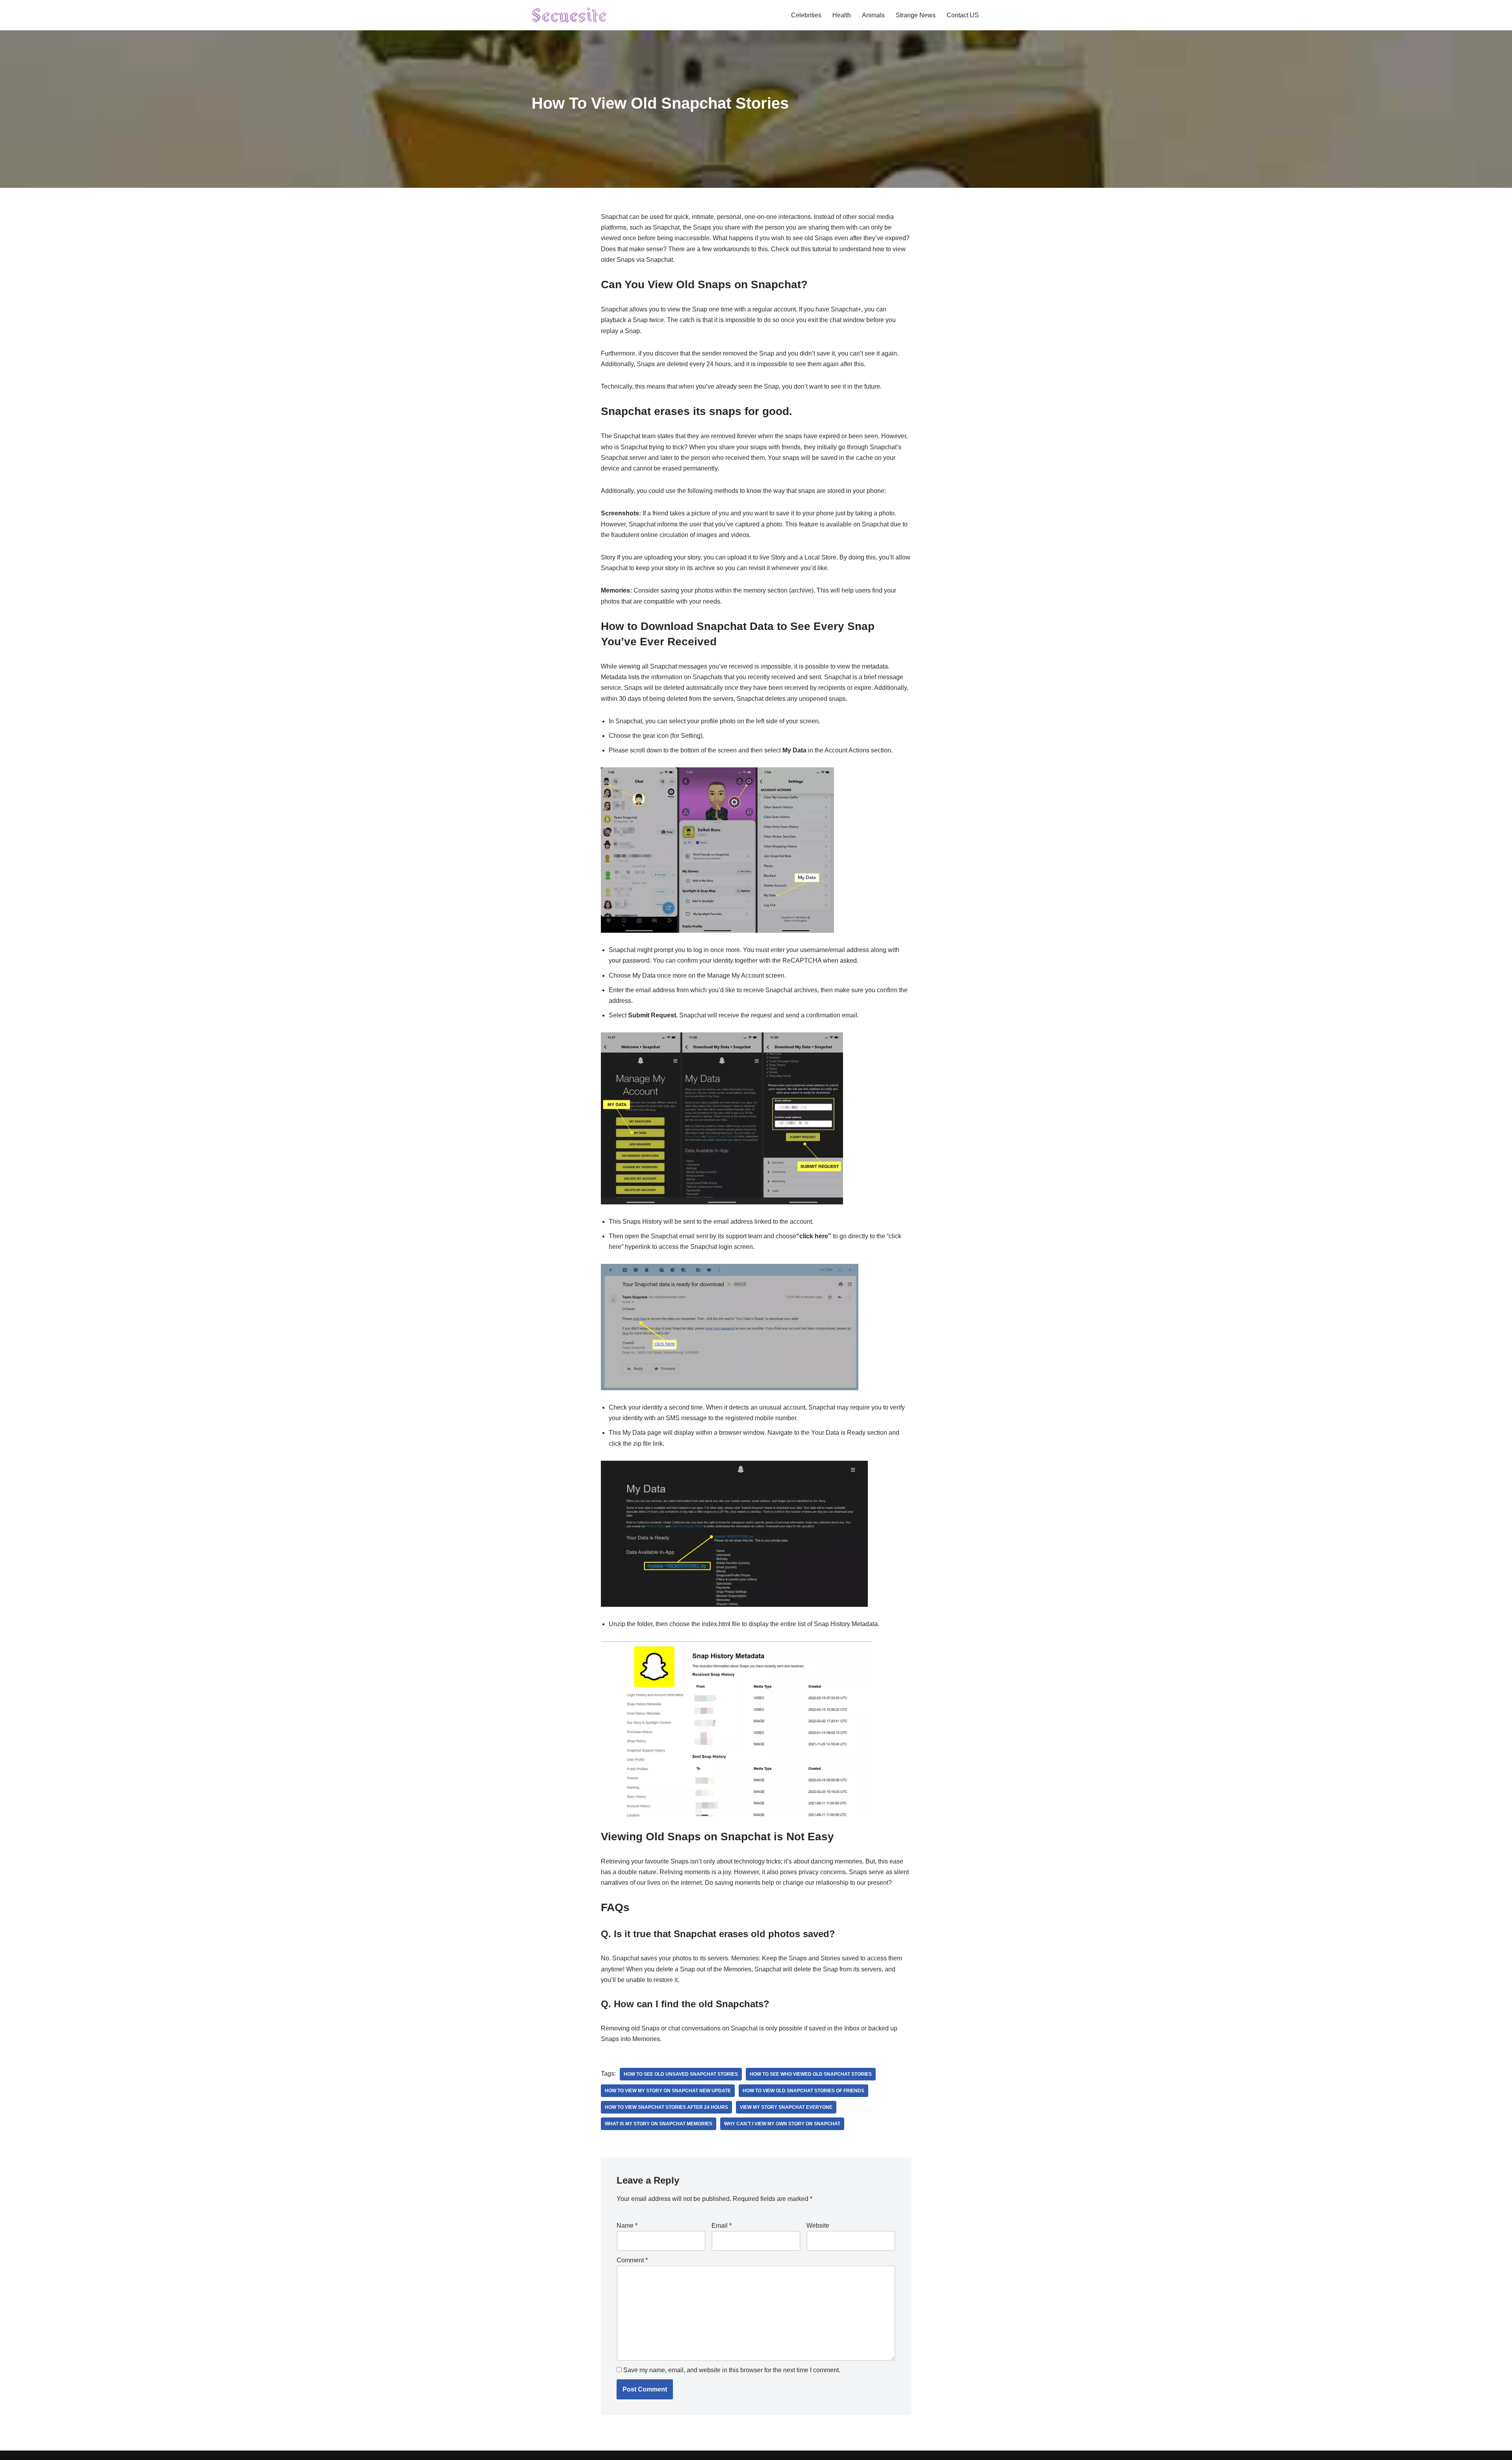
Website (818, 2226)
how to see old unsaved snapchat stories (681, 2074)
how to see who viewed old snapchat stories (811, 2074)
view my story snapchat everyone (786, 2107)
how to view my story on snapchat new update (668, 2091)
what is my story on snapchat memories (659, 2124)
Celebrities (806, 15)
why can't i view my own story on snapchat (782, 2124)
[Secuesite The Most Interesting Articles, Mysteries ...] (570, 15)
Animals (873, 15)
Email (722, 2226)
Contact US (963, 15)
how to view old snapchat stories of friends (803, 2091)
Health (842, 15)
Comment (632, 2260)
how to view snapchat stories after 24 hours (666, 2107)
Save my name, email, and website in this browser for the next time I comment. (732, 2370)
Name (627, 2226)
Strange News (916, 15)
